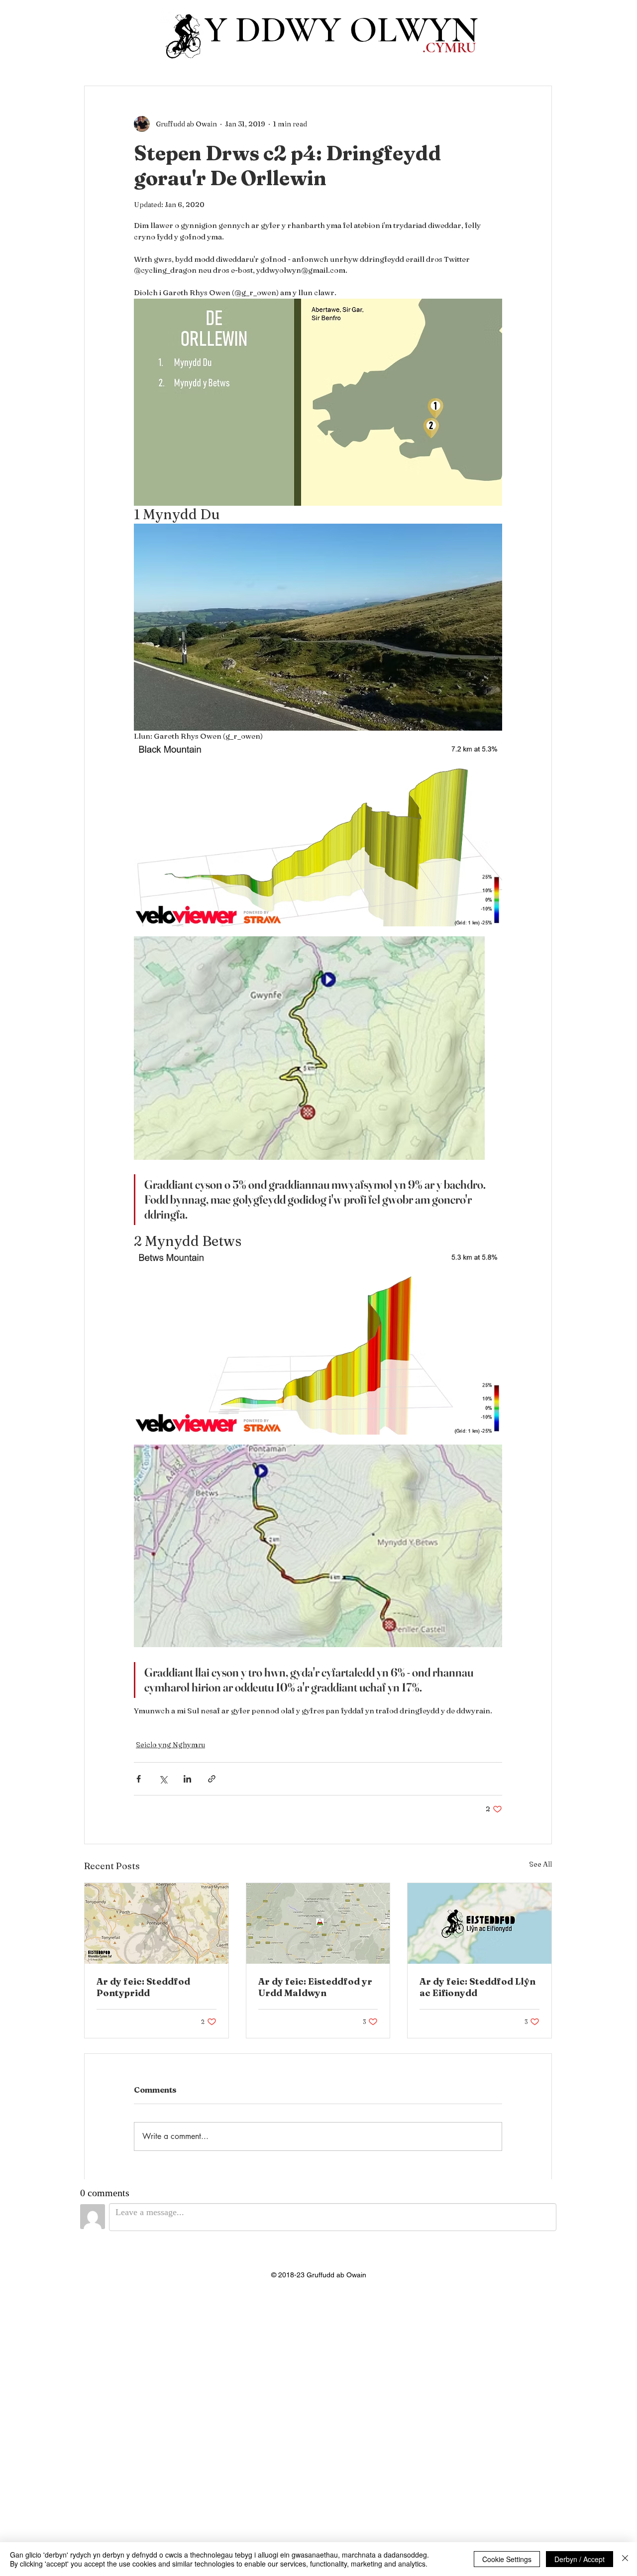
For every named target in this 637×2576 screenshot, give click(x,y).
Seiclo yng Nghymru (170, 1745)
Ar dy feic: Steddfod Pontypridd (143, 1987)
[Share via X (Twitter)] (163, 1779)
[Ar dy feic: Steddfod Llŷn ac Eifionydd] (479, 1923)
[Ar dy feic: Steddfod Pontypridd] (157, 1923)
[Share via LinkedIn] (187, 1779)
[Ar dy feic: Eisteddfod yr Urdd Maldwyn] (318, 1923)
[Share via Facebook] (139, 1779)
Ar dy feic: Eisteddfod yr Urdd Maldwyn (315, 1987)
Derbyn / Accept (580, 2559)
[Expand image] (318, 834)
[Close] (625, 2559)
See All (540, 1864)
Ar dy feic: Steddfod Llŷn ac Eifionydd (478, 1987)
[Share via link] (212, 1779)
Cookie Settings (507, 2559)
